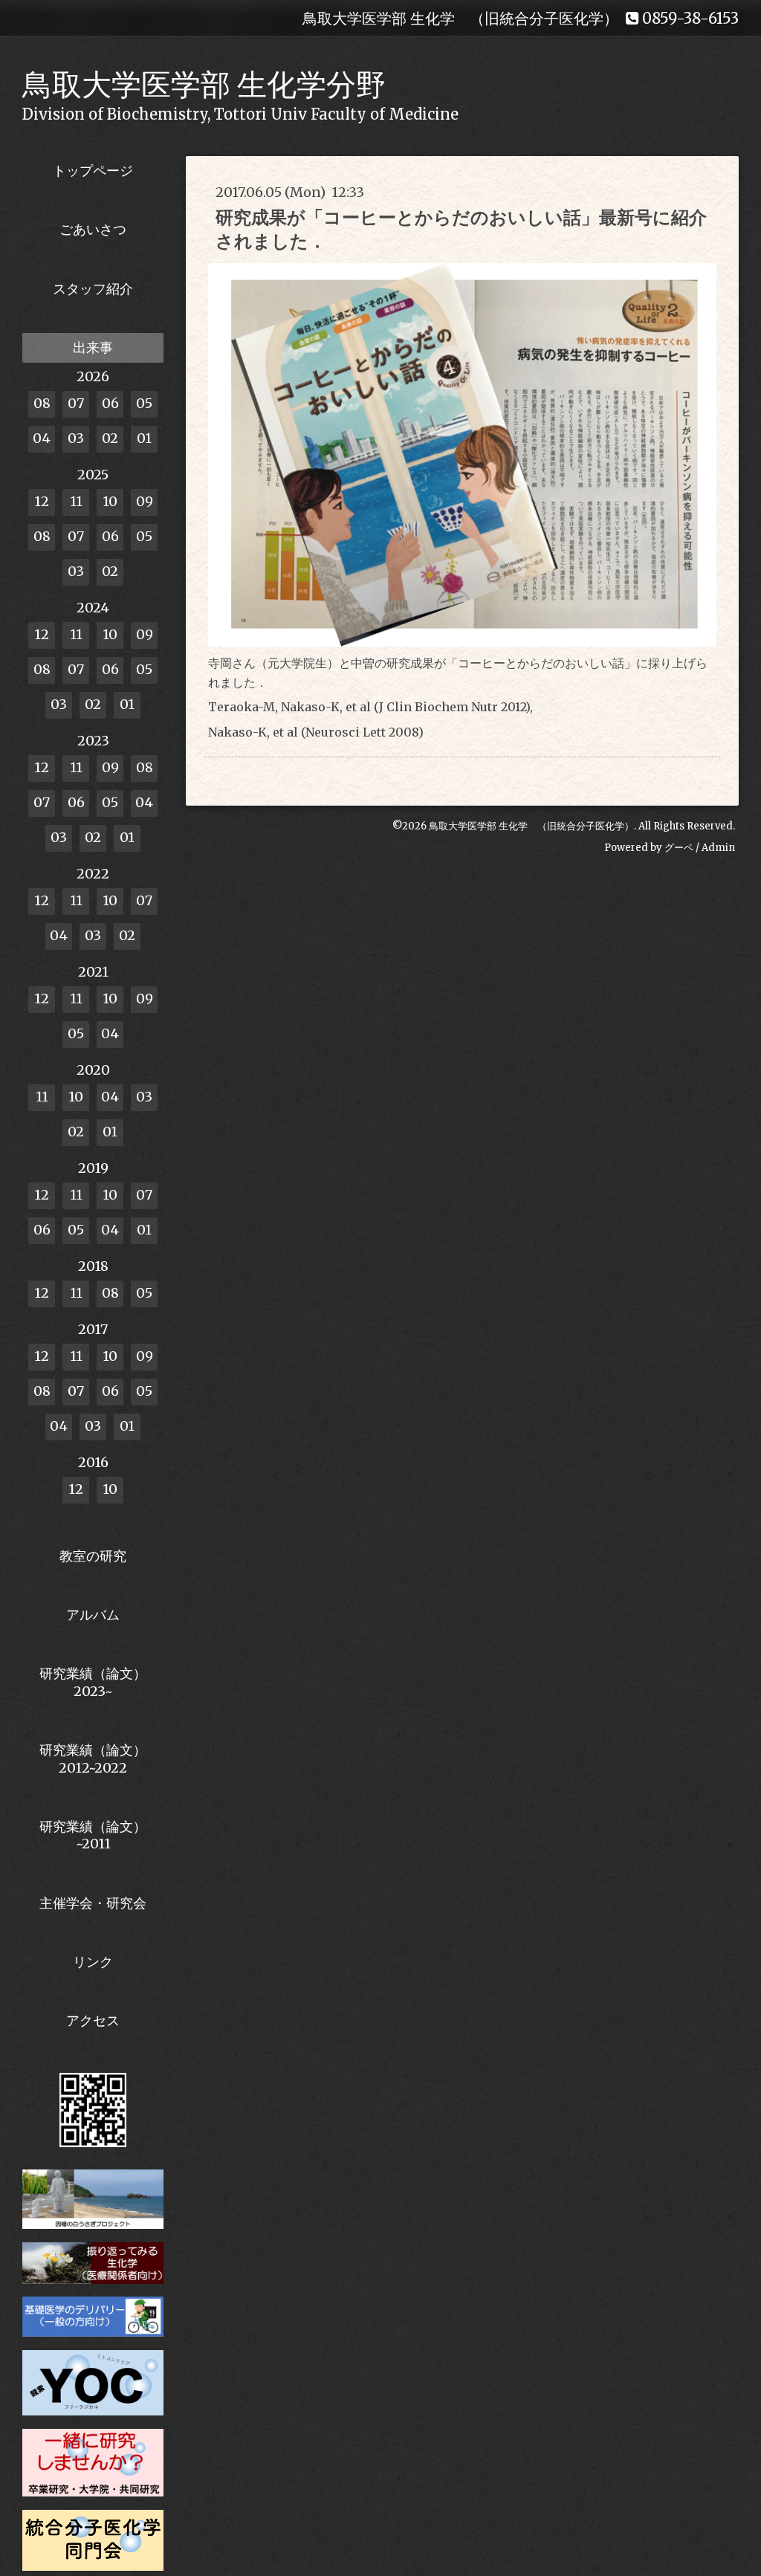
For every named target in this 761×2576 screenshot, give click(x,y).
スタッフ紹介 (93, 289)
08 (42, 403)
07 (76, 403)
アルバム (93, 1615)
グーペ (679, 848)
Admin (718, 848)
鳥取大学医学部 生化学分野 (204, 85)
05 (144, 403)
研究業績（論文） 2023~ (93, 1682)
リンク (93, 1962)
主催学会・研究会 (93, 1903)
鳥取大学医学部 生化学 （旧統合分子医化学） (531, 826)
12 (42, 501)
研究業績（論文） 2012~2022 (93, 1758)
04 (42, 438)
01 (144, 438)
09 (145, 501)
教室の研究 (93, 1556)
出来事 (93, 347)
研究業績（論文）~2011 (93, 1835)
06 (110, 403)
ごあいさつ (93, 229)
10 (110, 501)
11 (76, 501)
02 (110, 438)
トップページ (93, 171)
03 (76, 438)
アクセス (93, 2020)
